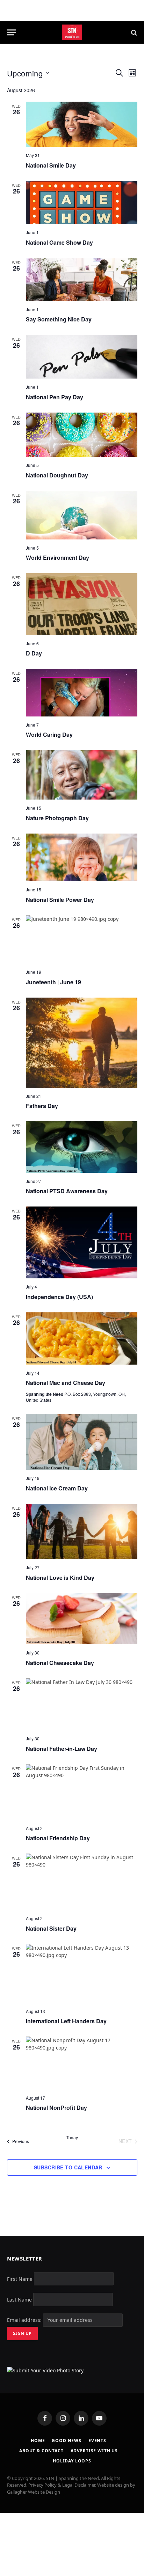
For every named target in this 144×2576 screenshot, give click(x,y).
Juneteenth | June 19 (53, 982)
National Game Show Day (59, 242)
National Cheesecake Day (60, 1663)
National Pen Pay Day (55, 397)
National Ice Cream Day (57, 1488)
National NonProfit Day (56, 2108)
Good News (67, 2441)
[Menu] (12, 32)
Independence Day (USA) (59, 1297)
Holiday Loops (72, 2461)
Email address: (25, 2320)
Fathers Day (42, 1106)
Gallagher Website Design (34, 2492)
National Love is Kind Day (60, 1578)
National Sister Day (51, 1928)
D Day (34, 653)
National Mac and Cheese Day (66, 1383)
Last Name (19, 2299)
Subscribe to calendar (68, 2167)
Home (38, 2441)
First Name (20, 2279)
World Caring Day (49, 735)
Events (97, 2441)
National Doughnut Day (57, 475)
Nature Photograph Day (57, 818)
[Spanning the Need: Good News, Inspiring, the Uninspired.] (72, 32)
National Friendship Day (58, 1838)
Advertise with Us (94, 2451)
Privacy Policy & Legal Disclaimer (62, 2485)
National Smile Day (51, 165)
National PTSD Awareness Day (67, 1191)
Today (72, 2137)
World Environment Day (57, 558)
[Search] (133, 32)
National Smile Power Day (60, 900)
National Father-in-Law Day (62, 1749)
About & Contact (41, 2451)
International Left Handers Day (66, 2021)
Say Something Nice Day (59, 319)
